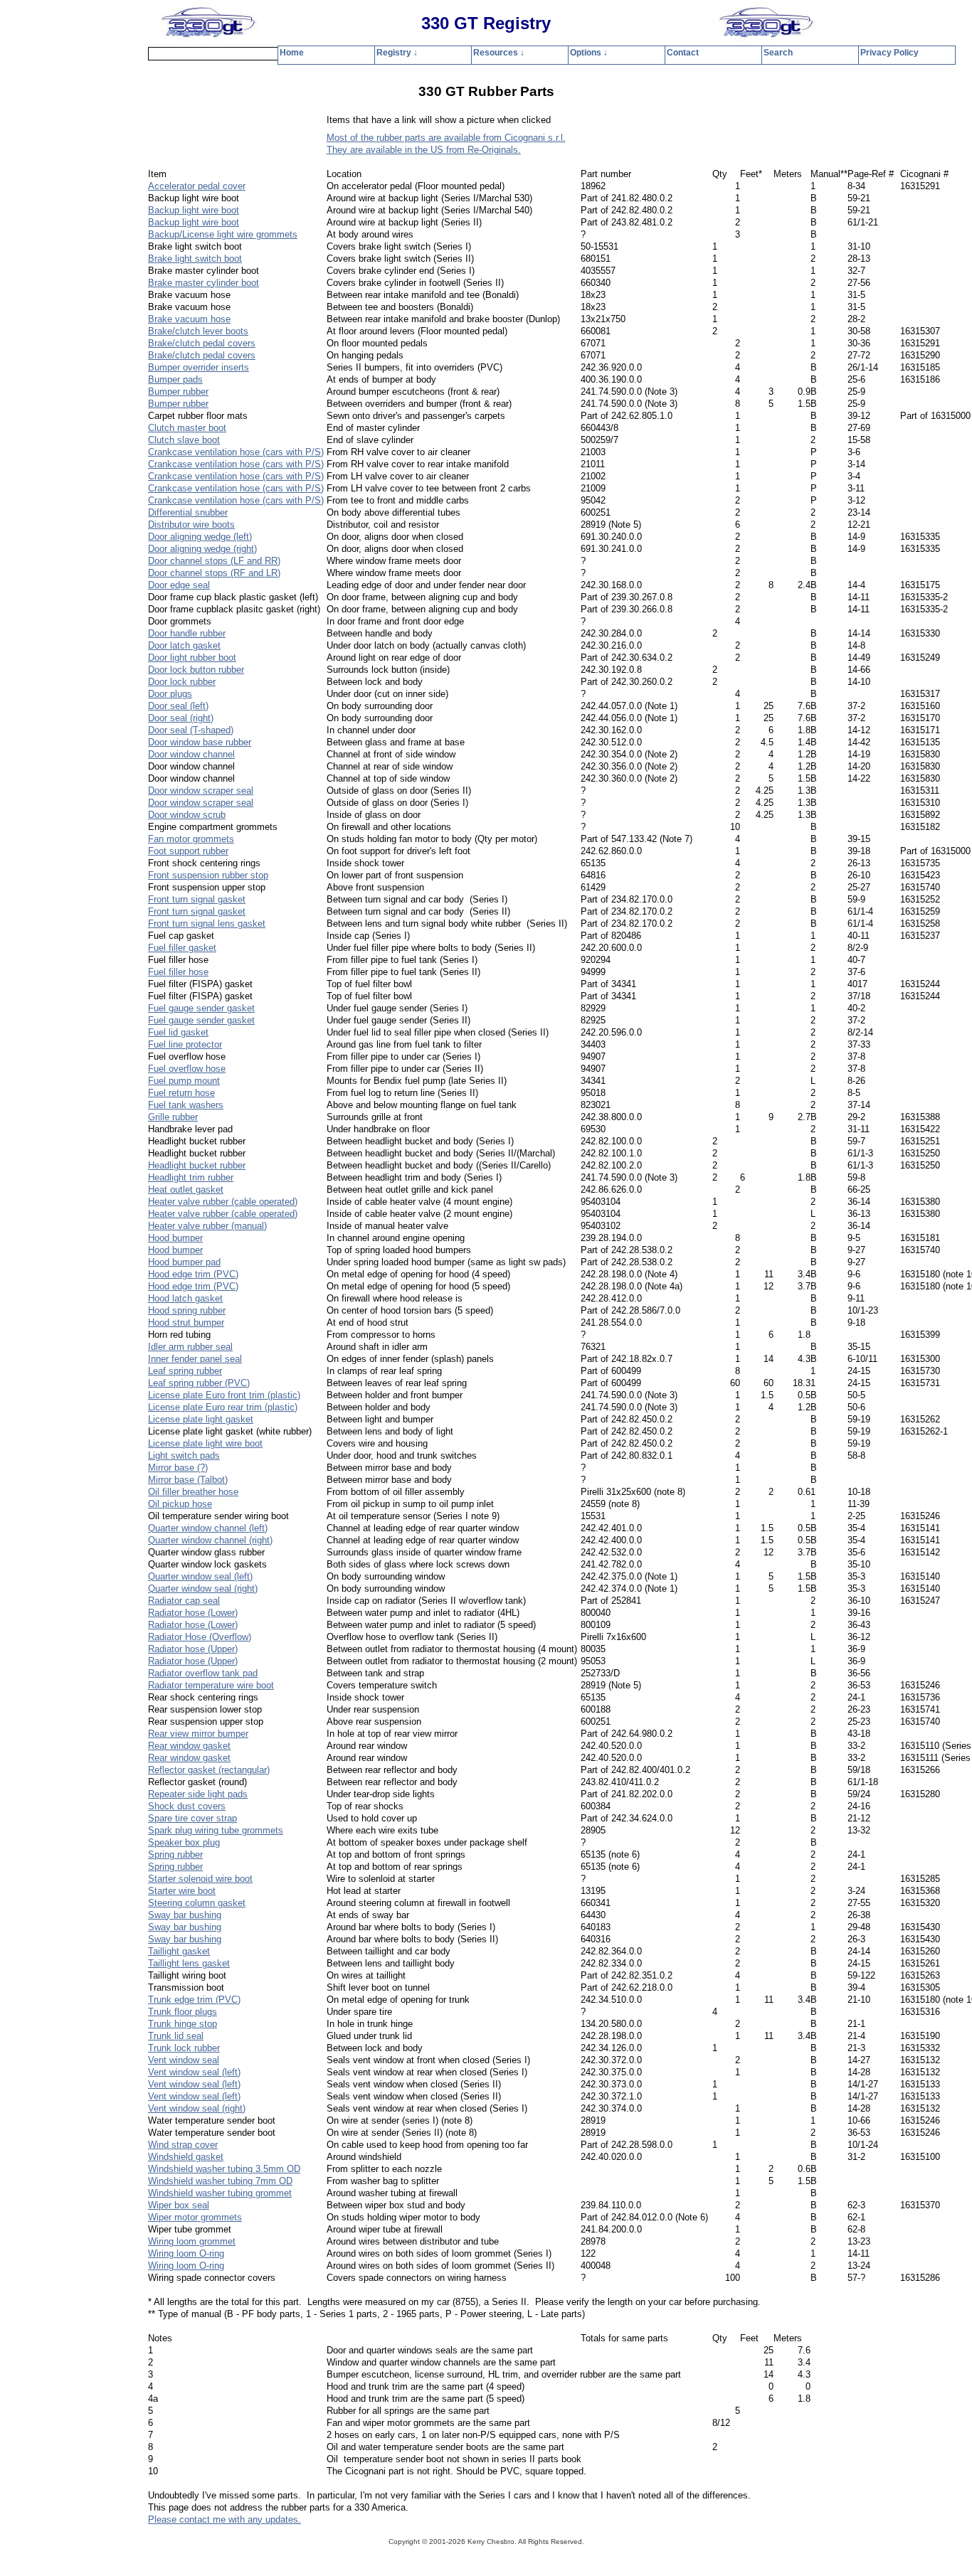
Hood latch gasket (185, 1298)
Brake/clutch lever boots (198, 331)
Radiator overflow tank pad (203, 1673)
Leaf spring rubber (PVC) (199, 1383)
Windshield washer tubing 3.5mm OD (224, 2169)
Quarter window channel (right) (210, 1540)
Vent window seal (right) (197, 2108)
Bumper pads (175, 379)
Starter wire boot (182, 1891)
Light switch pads (184, 1455)
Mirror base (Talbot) (188, 1480)
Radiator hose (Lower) (193, 1613)
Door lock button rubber (196, 670)
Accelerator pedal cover (197, 186)
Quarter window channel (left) (208, 1528)
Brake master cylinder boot (204, 283)
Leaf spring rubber (185, 1371)
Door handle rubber (187, 633)
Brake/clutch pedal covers (202, 343)
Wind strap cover (183, 2145)
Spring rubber (175, 1854)
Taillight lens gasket (189, 1963)
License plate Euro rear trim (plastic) (223, 1407)
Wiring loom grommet (192, 2241)
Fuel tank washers (186, 1105)
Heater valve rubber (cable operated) (223, 1202)
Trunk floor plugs (183, 2012)
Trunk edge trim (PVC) (194, 2000)
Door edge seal (179, 585)
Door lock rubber (182, 682)
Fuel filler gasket (182, 948)
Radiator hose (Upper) (193, 1649)
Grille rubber (173, 1117)
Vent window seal (184, 2060)
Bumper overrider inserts (199, 367)
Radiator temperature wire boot (211, 1685)
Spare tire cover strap (192, 1818)
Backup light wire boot (194, 210)
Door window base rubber (200, 742)
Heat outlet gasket (186, 1189)
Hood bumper (175, 1238)
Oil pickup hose (180, 1504)
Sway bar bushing (185, 1915)
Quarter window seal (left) (200, 1576)
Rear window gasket (189, 1746)
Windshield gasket (186, 2157)
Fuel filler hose (178, 972)
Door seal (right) (181, 718)
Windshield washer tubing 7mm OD (220, 2181)
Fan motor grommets (191, 839)
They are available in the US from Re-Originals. (424, 150)
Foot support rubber (188, 851)
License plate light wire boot (205, 1443)
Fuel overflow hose (187, 1069)
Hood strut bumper (186, 1322)
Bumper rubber (178, 392)
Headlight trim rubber (191, 1177)
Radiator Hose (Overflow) (200, 1637)
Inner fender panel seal (195, 1359)
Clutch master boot (187, 428)
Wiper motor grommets (195, 2217)
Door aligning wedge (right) (202, 549)
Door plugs (170, 694)
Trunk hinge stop (183, 2024)
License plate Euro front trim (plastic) (224, 1395)
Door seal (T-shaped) (191, 730)
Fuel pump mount (184, 1081)
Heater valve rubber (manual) (207, 1226)
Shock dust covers (187, 1806)
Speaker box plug (184, 1842)
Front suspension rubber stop (208, 875)
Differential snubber (188, 512)
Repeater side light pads (198, 1794)
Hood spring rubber (187, 1310)
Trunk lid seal (176, 2036)
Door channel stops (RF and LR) (214, 573)
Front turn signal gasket (197, 899)
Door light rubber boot (192, 658)
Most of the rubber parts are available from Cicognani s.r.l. (446, 138)
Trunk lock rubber (184, 2048)
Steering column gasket (197, 1903)
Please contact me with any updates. (224, 2519)
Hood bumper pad (184, 1262)
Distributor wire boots (191, 525)
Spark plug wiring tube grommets (216, 1830)
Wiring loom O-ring (186, 2253)
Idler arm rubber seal (190, 1347)
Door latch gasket (184, 645)
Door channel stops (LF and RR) (214, 561)
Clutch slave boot (184, 440)
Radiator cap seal (184, 1601)
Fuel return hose (181, 1093)
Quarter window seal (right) (203, 1588)
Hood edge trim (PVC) (193, 1274)
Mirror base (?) (178, 1468)
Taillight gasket (179, 1951)
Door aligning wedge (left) (200, 537)
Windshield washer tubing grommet (220, 2193)
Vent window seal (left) (194, 2072)
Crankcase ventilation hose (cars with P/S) (236, 452)
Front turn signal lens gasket (207, 924)
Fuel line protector (185, 1044)
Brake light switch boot (195, 259)
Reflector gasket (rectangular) (209, 1770)
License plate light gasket (201, 1419)
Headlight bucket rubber (197, 1165)
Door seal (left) (178, 706)
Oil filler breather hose (193, 1492)
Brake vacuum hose (189, 319)
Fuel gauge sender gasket (201, 1008)
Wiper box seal (179, 2205)
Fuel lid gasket (178, 1032)
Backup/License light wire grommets (223, 234)
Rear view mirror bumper (198, 1734)
